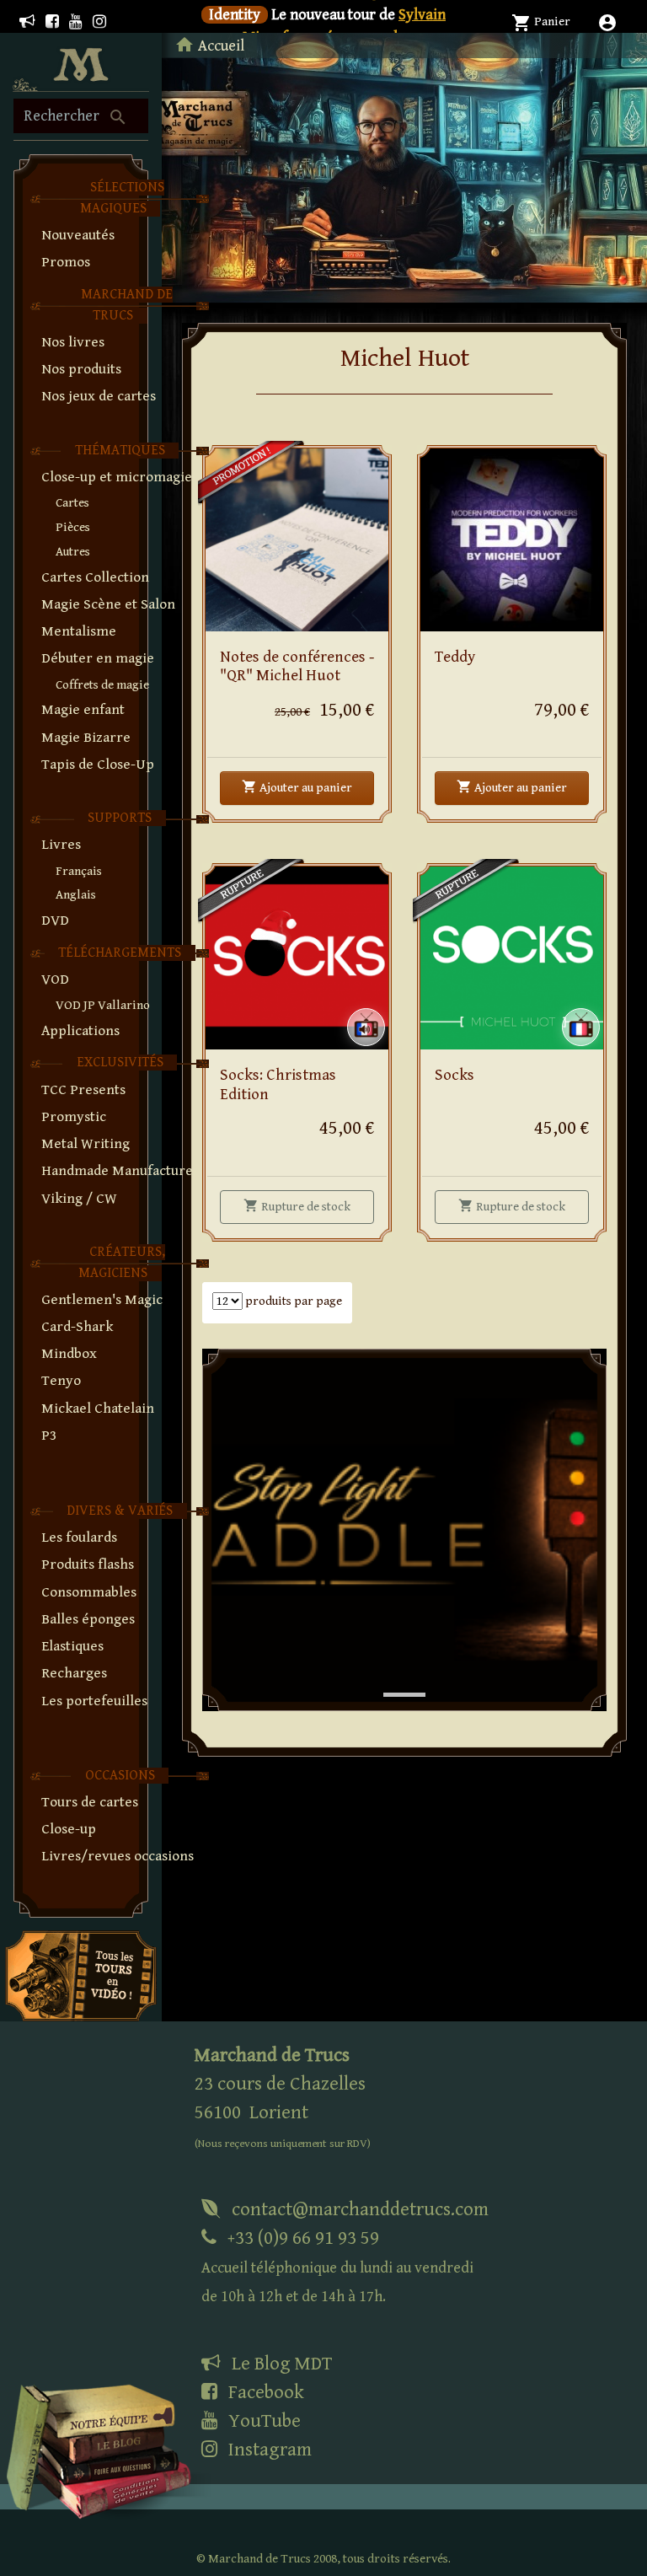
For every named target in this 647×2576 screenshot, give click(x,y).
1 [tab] (392, 1677)
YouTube (262, 2421)
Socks (455, 1075)
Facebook (264, 2392)
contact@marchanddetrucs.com (358, 2209)
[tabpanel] (404, 1530)
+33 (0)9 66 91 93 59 (337, 2266)
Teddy (455, 657)
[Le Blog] (27, 22)
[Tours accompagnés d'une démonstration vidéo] (81, 1975)
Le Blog (280, 2364)
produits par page (292, 1301)
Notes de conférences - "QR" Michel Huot (297, 667)
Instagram (268, 2450)
